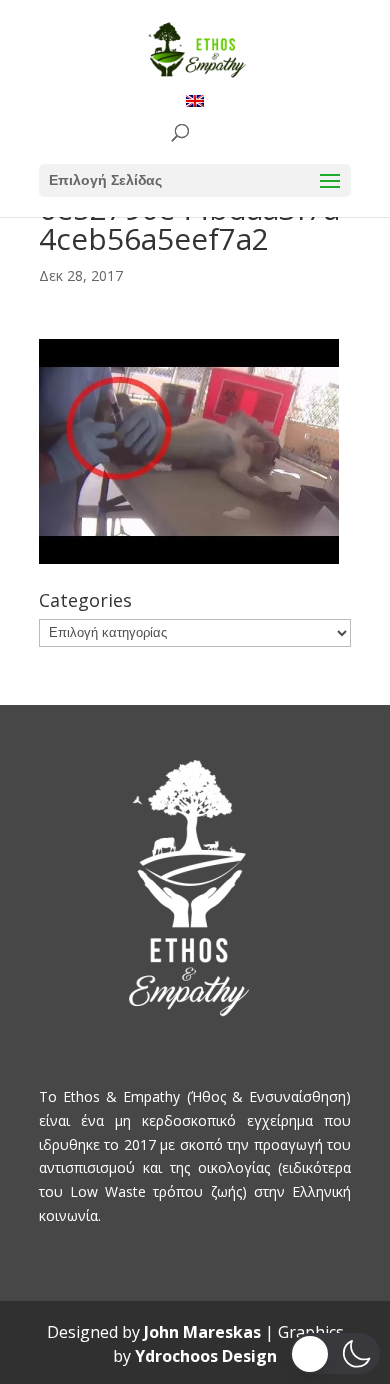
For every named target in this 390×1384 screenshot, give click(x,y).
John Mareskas (202, 1332)
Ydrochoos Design (206, 1356)
